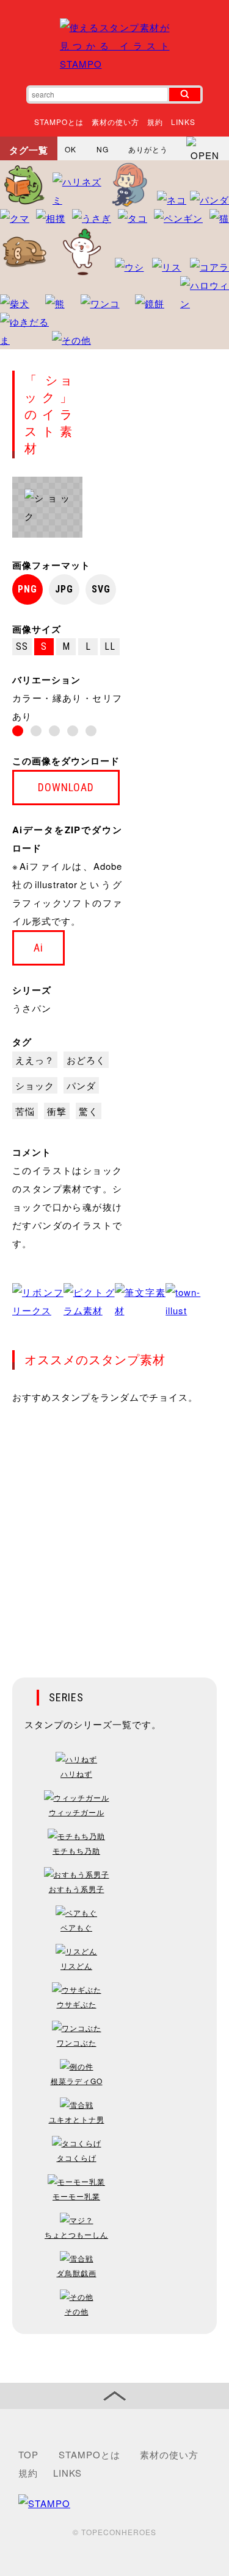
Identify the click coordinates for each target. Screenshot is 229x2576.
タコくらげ (77, 2158)
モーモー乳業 (76, 2196)
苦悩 (25, 1111)
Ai (38, 948)
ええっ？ (35, 1060)
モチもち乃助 (76, 1850)
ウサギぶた (77, 2004)
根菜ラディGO (77, 2081)
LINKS (183, 122)
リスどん (76, 1966)
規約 (155, 122)
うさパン (32, 1008)
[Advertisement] (114, 1533)
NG (103, 149)
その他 (77, 2311)
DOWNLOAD (66, 787)
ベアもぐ (76, 1927)
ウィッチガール (77, 1812)
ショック (35, 1085)
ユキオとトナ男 (77, 2119)
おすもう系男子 (77, 1889)
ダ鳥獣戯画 (77, 2273)
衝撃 (57, 1111)
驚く (89, 1111)
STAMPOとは (59, 122)
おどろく (86, 1060)
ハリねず (76, 1774)
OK (71, 149)
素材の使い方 (115, 122)
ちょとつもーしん (76, 2234)
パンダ (81, 1085)
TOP (28, 2454)
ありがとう (148, 149)
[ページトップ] (114, 2396)
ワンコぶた (77, 2042)
